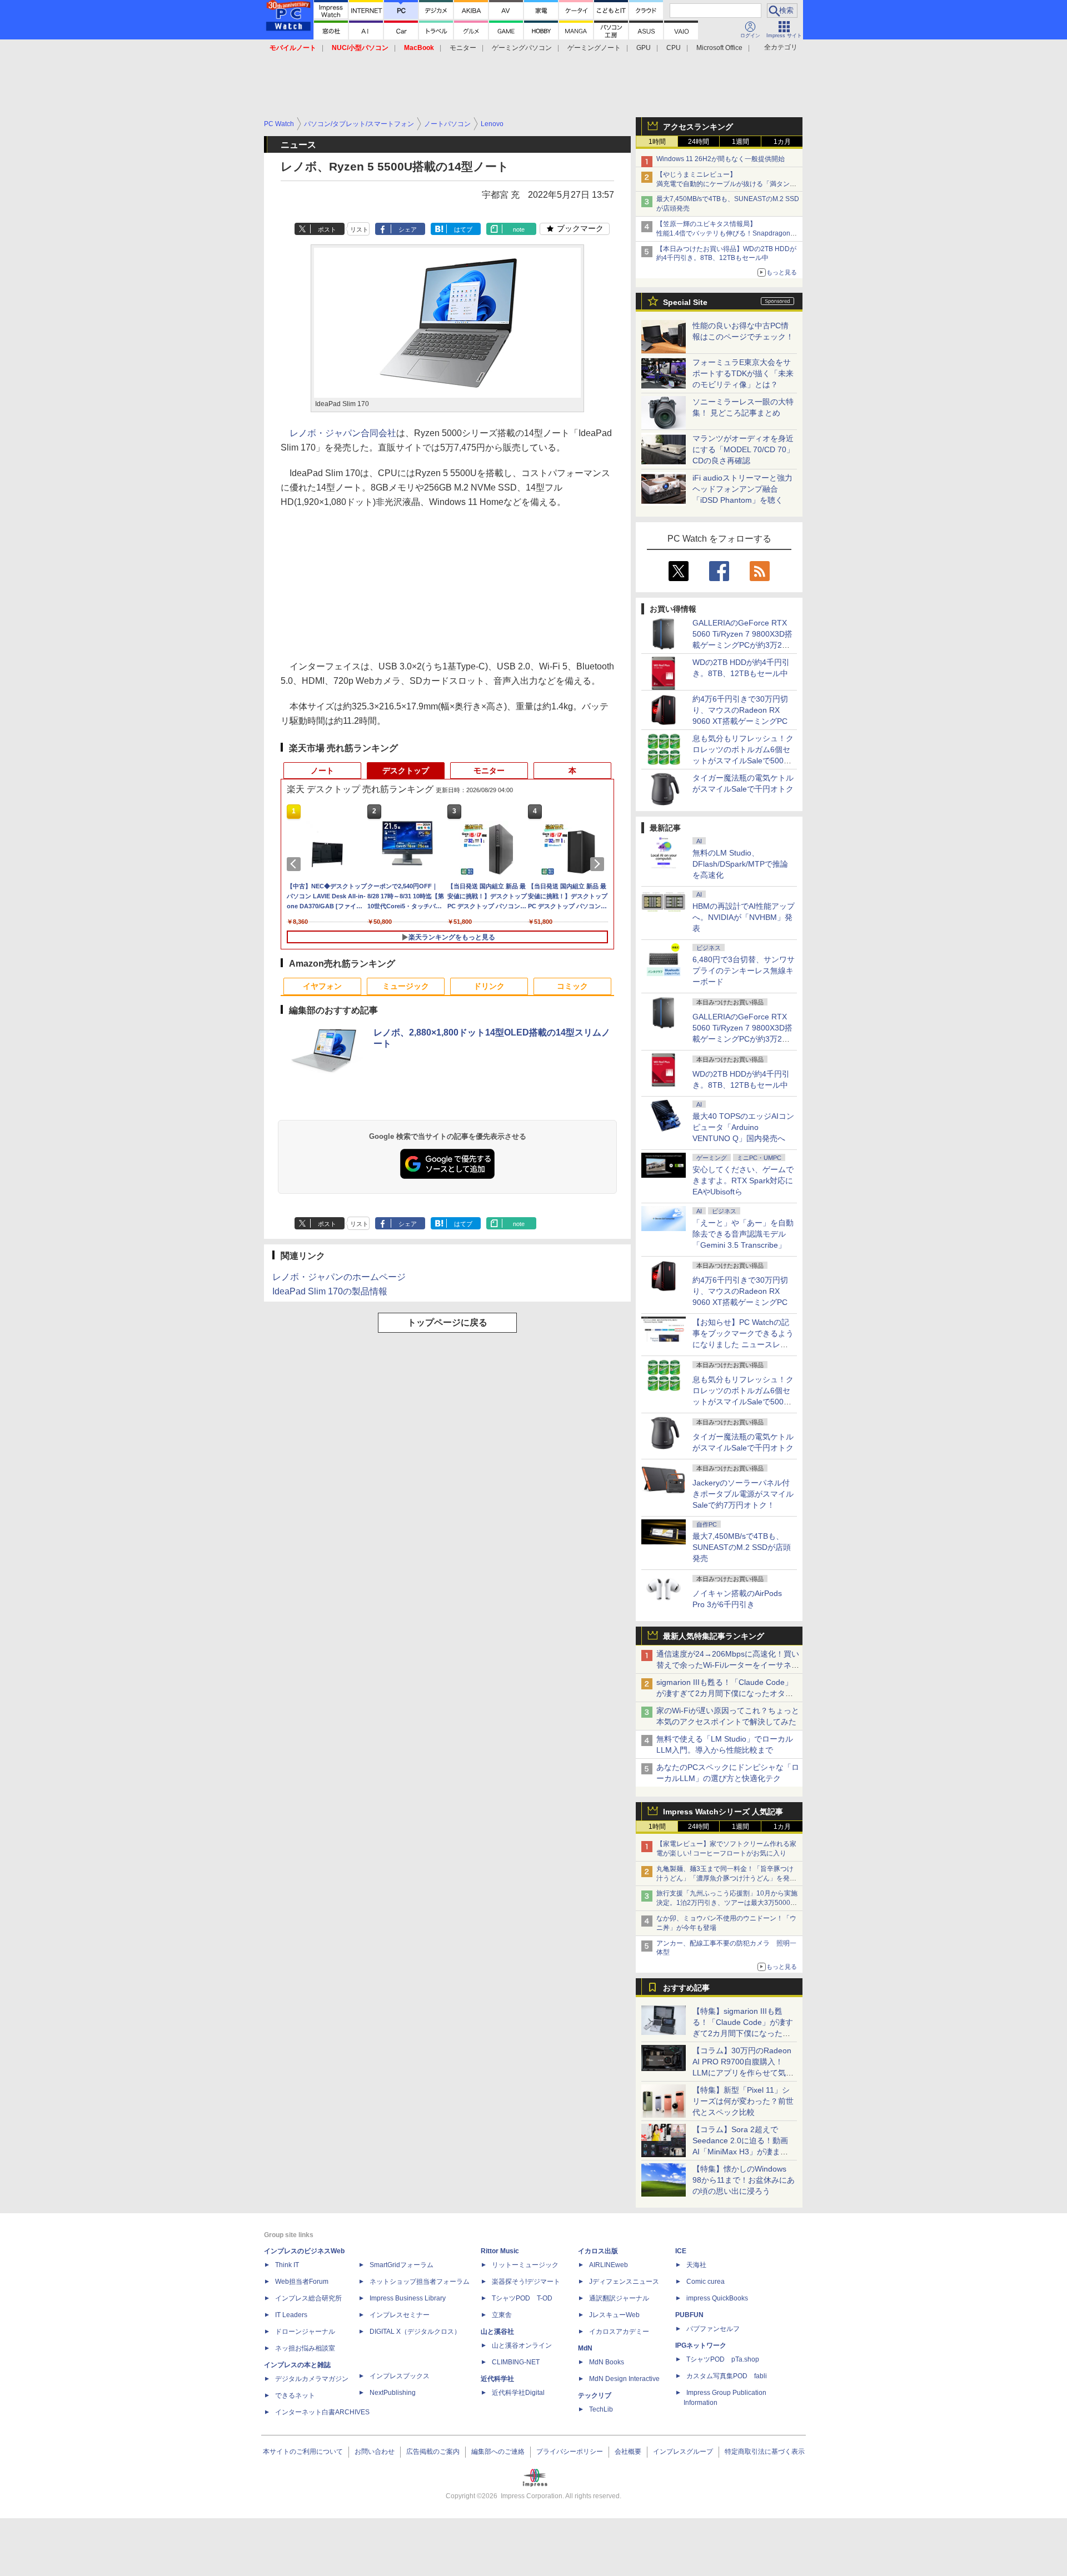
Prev (296, 864)
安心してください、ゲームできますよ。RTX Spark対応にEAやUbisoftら (743, 1181)
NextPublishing (393, 2393)
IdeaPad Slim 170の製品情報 (330, 1291)
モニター (463, 48)
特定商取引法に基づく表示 (765, 2452)
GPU (644, 48)
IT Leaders (291, 2315)
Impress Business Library (408, 2298)
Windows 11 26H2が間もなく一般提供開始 (721, 159)
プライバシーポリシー (570, 2452)
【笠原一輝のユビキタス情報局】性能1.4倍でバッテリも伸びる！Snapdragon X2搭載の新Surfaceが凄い (723, 233)
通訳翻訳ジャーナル (619, 2298)
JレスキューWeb (614, 2315)
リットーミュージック (525, 2265)
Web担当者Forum (302, 2282)
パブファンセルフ (713, 2329)
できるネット (295, 2395)
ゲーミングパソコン (522, 48)
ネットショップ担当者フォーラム (420, 2282)
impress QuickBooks (717, 2298)
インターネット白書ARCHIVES (322, 2412)
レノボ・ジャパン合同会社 (343, 433)
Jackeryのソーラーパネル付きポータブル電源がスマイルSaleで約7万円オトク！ (743, 1494)
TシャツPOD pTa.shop (723, 2359)
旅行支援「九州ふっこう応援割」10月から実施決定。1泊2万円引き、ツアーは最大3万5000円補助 (727, 1903)
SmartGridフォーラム (402, 2265)
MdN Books (607, 2362)
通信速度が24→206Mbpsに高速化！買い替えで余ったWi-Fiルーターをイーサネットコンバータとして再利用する (728, 1665)
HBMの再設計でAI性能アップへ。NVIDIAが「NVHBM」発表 (744, 917)
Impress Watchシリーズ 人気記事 (723, 1812)
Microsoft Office (719, 48)
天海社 (696, 2265)
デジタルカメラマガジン (312, 2379)
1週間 (741, 142)
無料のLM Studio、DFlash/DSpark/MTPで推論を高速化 (740, 864)
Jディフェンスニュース (624, 2282)
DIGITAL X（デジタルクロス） (415, 2332)
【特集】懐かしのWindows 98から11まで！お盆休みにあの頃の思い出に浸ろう (744, 2180)
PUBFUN (689, 2315)
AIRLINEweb (609, 2265)
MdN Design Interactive (624, 2379)
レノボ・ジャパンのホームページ (339, 1277)
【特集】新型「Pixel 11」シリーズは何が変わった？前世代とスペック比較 (743, 2101)
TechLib (601, 2409)
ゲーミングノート (594, 48)
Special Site (685, 302)
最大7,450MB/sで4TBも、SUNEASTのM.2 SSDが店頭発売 (742, 1547)
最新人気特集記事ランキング (714, 1636)
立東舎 (502, 2315)
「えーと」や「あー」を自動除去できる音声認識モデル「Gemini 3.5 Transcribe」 (743, 1234)
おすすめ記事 (686, 1988)
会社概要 (628, 2452)
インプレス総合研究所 (308, 2298)
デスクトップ (406, 771)
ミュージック (406, 986)
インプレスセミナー (400, 2315)
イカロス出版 (598, 2251)
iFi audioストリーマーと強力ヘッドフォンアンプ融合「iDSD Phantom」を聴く (742, 489)
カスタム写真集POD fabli (727, 2376)
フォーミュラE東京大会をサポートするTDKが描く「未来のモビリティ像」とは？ (743, 373)
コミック (572, 986)
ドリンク (489, 986)
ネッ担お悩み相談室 (305, 2348)
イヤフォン (322, 986)
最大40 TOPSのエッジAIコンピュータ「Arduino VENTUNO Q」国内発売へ (743, 1127)
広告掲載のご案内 (433, 2452)
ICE (681, 2251)
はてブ (463, 229)
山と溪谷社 (497, 2332)
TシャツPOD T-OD (522, 2298)
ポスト (327, 229)
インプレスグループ (683, 2452)
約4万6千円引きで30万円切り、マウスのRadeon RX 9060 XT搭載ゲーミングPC (740, 710)
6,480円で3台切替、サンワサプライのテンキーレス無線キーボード (744, 971)
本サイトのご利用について (303, 2452)
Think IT (287, 2265)
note (519, 229)
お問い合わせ (375, 2452)
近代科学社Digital (518, 2393)
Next (599, 864)
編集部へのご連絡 (498, 2452)
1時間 (657, 142)
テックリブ (595, 2395)
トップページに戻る (447, 1322)
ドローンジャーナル (305, 2332)
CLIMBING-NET (516, 2362)
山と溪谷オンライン (522, 2345)
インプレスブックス (400, 2376)
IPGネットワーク (701, 2345)
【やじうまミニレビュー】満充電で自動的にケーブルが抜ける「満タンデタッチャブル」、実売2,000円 (726, 184)
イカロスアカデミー (619, 2332)
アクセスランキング (698, 127)
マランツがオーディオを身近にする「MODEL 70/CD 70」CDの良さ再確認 (743, 449)
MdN (585, 2348)
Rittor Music (500, 2251)
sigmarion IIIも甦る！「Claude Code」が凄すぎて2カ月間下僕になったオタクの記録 (725, 1693)
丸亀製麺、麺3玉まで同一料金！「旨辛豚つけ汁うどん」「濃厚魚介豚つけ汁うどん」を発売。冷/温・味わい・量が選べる (725, 1878)
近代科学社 (497, 2379)
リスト (359, 229)
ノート (322, 771)
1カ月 (782, 142)
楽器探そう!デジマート (526, 2282)
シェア (408, 229)
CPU (674, 48)
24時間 (699, 142)
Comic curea (705, 2282)
